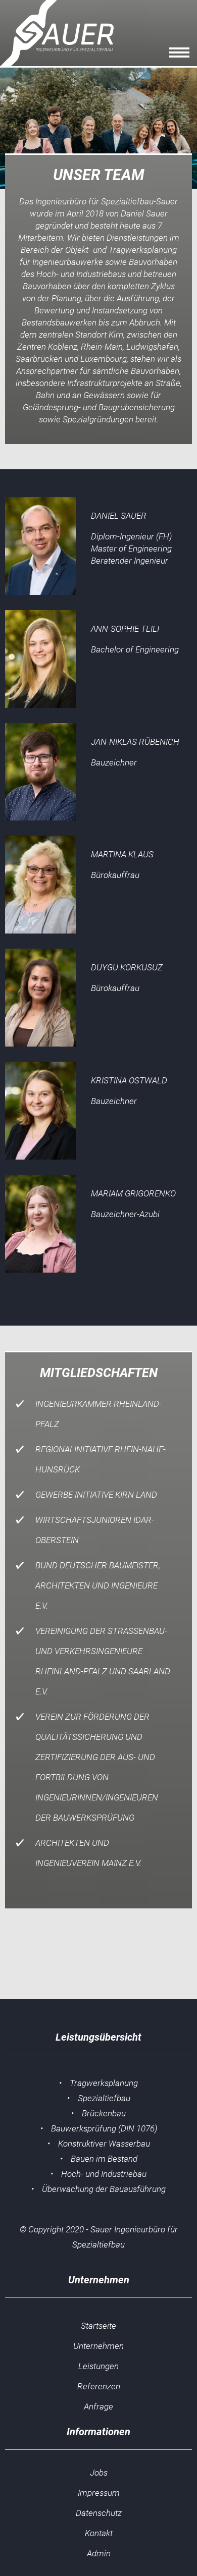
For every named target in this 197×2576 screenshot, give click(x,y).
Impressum (99, 2493)
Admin (99, 2553)
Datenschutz (99, 2513)
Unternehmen (98, 2346)
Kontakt (99, 2533)
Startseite (98, 2326)
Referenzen (99, 2386)
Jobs (99, 2473)
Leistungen (98, 2366)
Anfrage (98, 2406)
